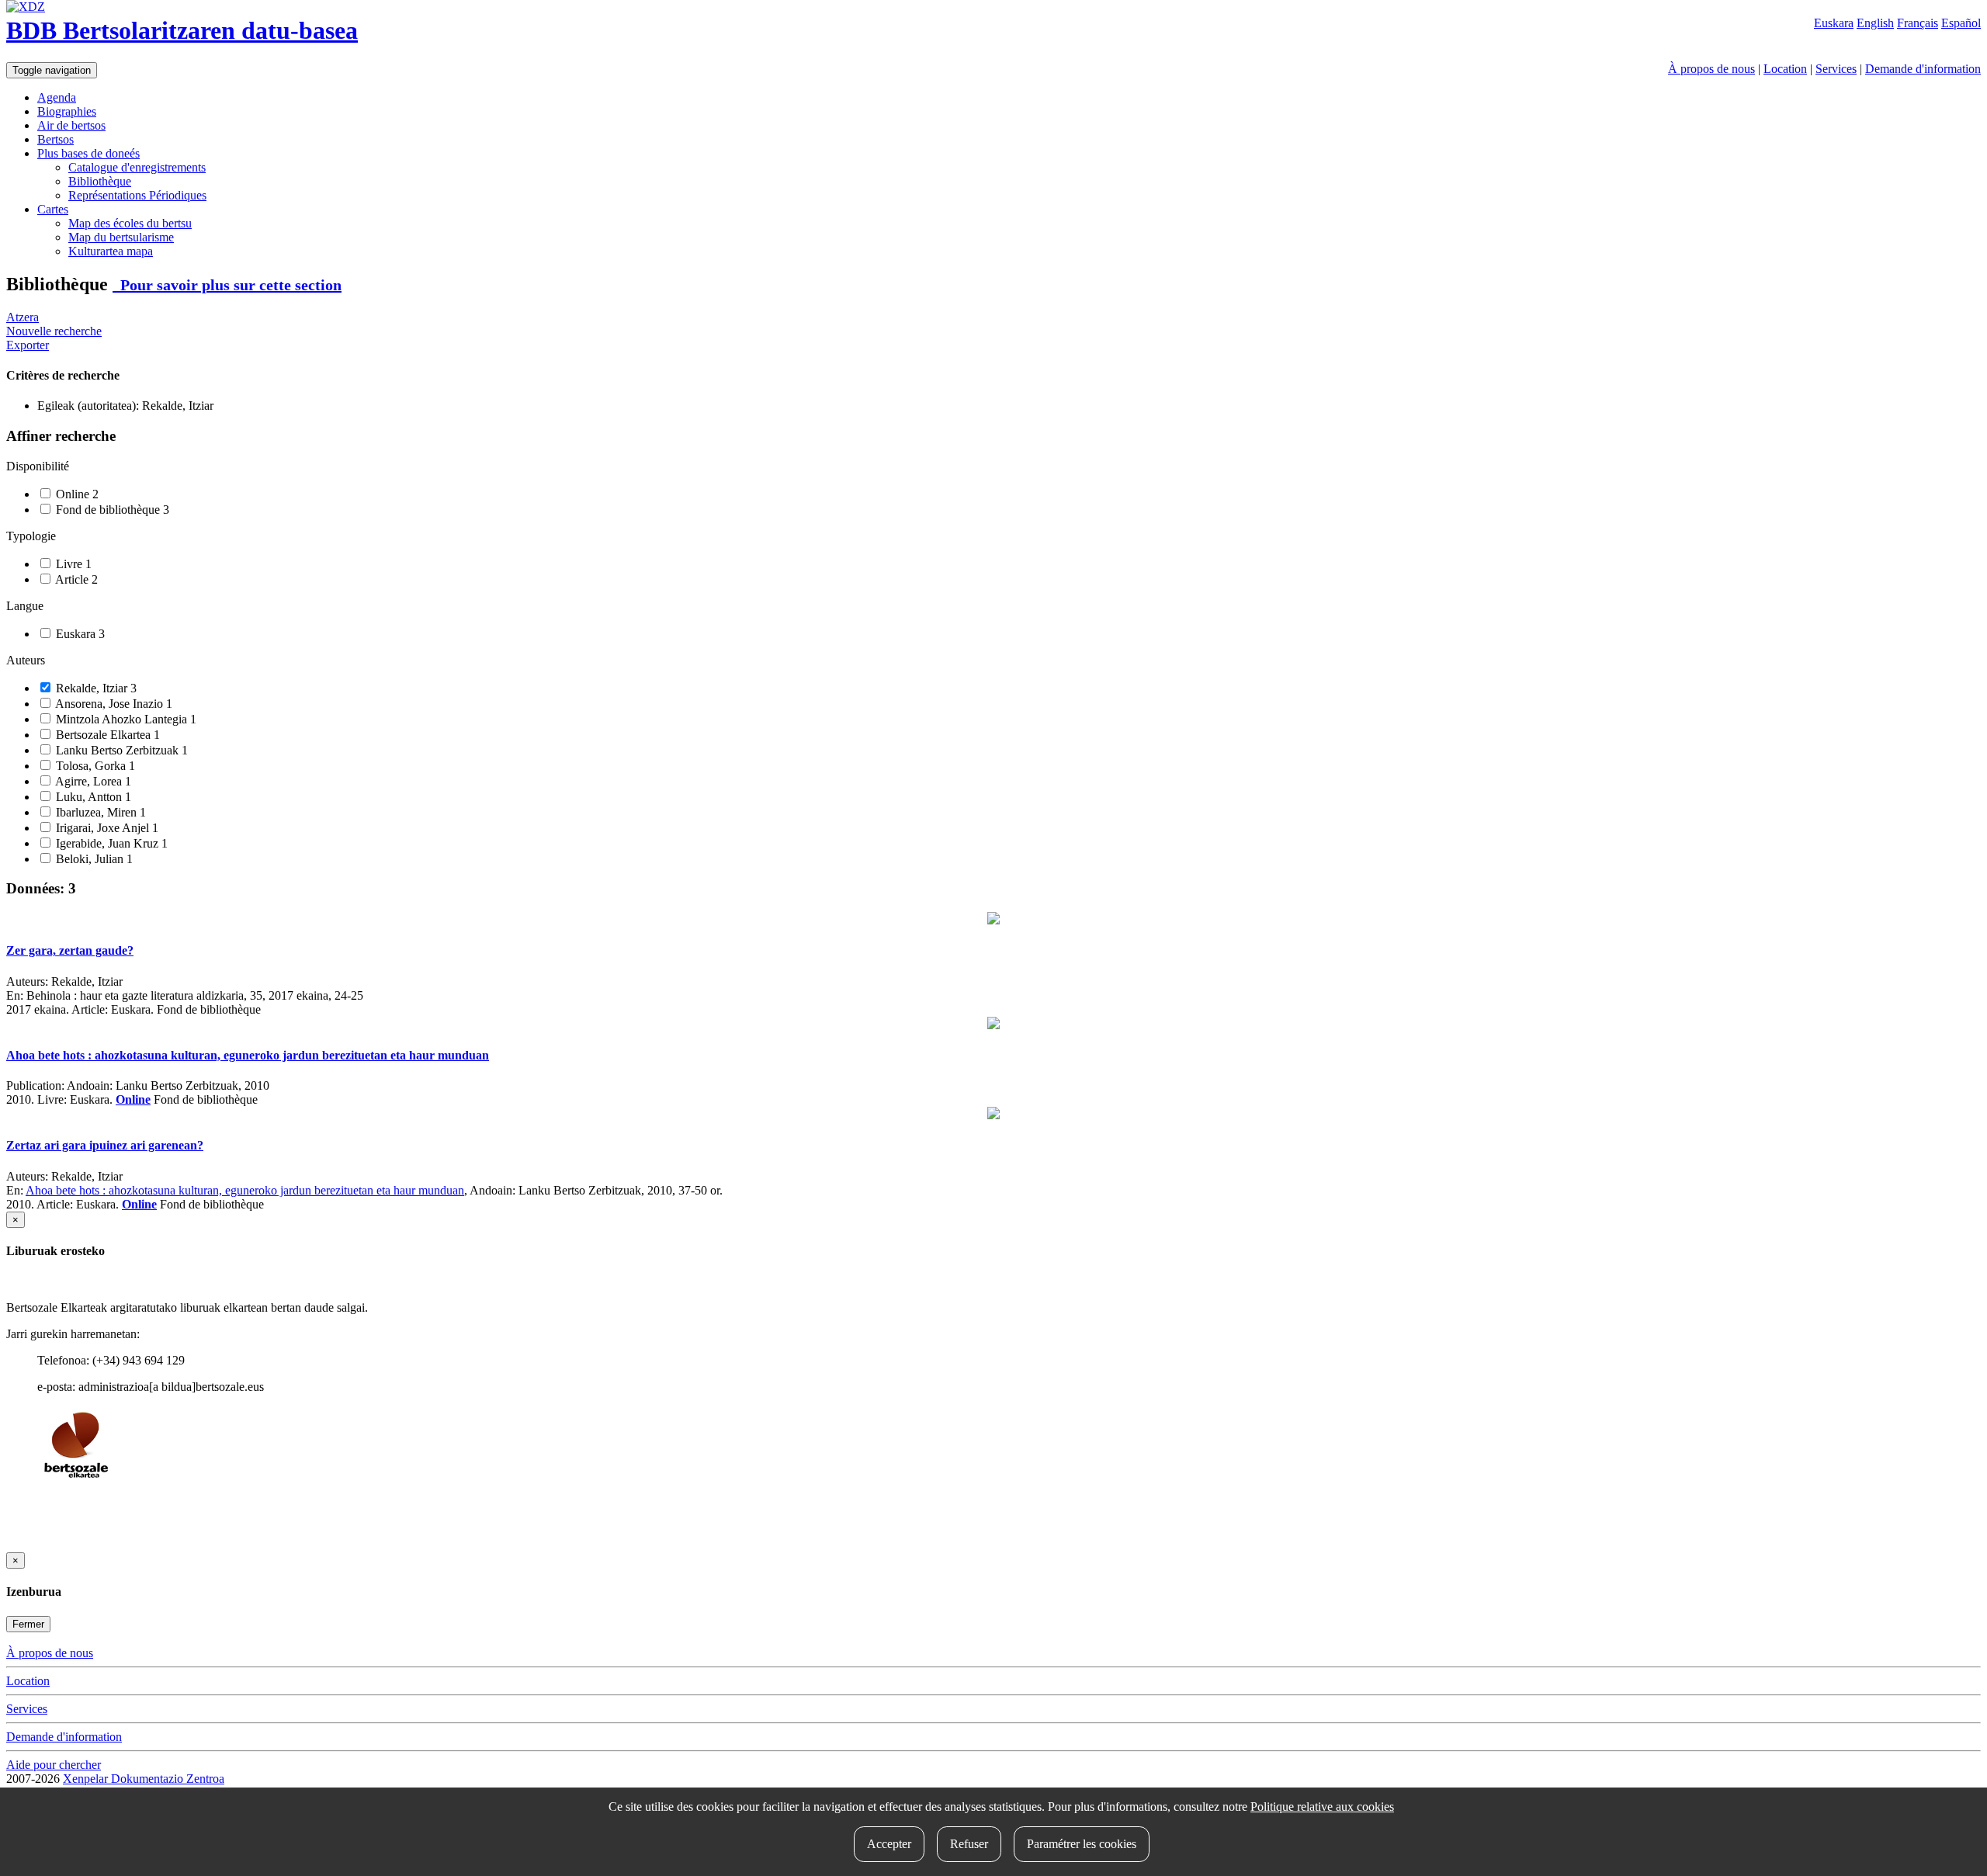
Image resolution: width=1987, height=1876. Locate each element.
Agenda (57, 97)
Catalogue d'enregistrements (137, 167)
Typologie (31, 536)
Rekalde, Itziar (95, 688)
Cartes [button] (53, 209)
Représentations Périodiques (137, 195)
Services (1836, 69)
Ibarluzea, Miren (99, 812)
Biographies (67, 111)
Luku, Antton (92, 797)
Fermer (28, 1624)
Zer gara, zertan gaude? (70, 950)
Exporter (28, 345)
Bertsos (55, 139)
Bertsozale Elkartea (106, 735)
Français (1918, 23)
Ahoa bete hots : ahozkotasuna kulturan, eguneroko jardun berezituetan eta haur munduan (248, 1055)
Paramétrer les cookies (1082, 1844)
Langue (25, 606)
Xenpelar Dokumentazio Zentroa (144, 1779)
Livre (72, 564)
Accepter (889, 1844)
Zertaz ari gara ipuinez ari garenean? (105, 1145)
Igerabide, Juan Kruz (110, 843)
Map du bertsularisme (121, 237)
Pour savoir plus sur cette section (227, 285)
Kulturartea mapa (111, 251)
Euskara (1834, 23)
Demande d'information (1923, 69)
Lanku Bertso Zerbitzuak (120, 750)
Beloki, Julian (93, 859)
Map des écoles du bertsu (130, 223)
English (1875, 23)
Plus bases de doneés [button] (88, 153)
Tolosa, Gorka (94, 766)
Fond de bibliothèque (111, 510)
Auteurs (26, 660)
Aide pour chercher (54, 1765)
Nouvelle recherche (54, 331)
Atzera (23, 317)
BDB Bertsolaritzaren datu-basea (182, 30)
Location (1785, 69)
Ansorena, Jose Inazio (113, 704)
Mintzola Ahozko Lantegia (125, 719)
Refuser (969, 1844)
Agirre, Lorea (92, 781)
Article (75, 579)
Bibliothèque (100, 181)
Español (1961, 23)
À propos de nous (1711, 69)
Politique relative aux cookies (1322, 1807)
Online (76, 494)
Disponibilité (38, 466)
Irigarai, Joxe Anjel (106, 828)
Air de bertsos (71, 125)
